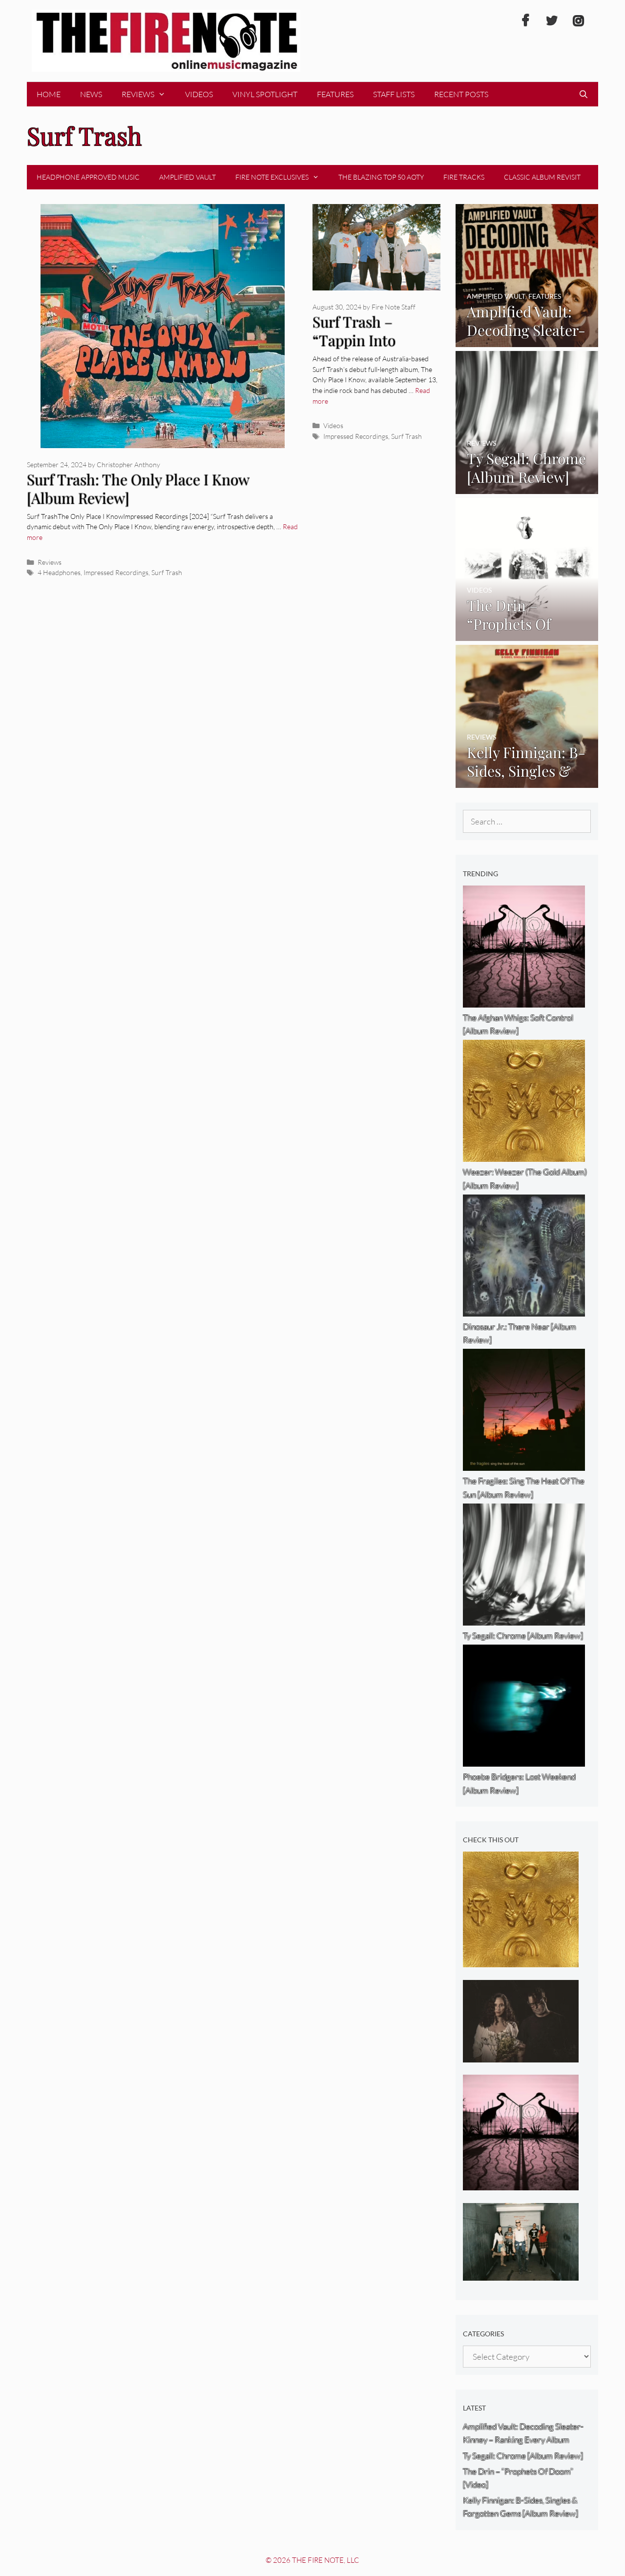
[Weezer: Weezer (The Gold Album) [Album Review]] (521, 1961)
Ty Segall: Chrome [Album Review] (523, 2456)
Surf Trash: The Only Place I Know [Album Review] (138, 489)
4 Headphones (59, 572)
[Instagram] (578, 21)
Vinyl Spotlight (265, 94)
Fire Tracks (464, 177)
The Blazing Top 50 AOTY (381, 177)
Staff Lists (394, 94)
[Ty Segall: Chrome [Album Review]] (527, 487)
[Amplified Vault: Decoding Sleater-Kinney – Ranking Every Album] (527, 340)
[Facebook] (525, 21)
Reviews (138, 94)
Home (49, 94)
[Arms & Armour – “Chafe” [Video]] (521, 2055)
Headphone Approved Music (88, 177)
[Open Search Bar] (583, 94)
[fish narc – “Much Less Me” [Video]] (521, 2274)
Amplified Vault (187, 177)
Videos (199, 94)
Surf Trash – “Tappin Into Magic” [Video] (359, 340)
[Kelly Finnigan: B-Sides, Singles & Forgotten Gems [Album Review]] (527, 781)
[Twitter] (552, 21)
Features (335, 94)
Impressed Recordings (116, 572)
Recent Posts (461, 94)
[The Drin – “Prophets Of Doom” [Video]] (527, 634)
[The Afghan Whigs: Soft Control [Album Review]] (521, 2184)
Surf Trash (167, 572)
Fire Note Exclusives (272, 177)
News (91, 94)
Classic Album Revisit (542, 177)
